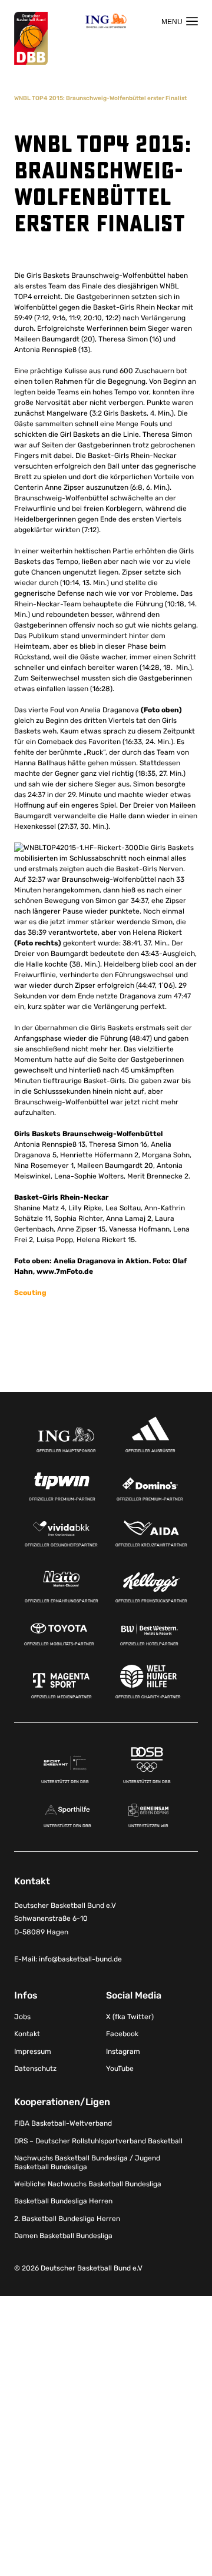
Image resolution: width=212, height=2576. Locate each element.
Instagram (123, 2051)
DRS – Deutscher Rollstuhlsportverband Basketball (98, 2141)
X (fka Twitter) (130, 2017)
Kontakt (27, 2034)
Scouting (30, 1293)
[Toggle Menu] (180, 21)
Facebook (122, 2034)
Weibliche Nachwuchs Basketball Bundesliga (88, 2184)
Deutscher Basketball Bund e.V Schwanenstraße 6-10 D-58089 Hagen (65, 1919)
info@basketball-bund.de (80, 1959)
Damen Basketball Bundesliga (63, 2236)
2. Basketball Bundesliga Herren (67, 2219)
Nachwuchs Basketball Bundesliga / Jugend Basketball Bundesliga (87, 2162)
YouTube (120, 2069)
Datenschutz (35, 2069)
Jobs (22, 2017)
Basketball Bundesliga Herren (63, 2201)
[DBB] (31, 39)
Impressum (33, 2051)
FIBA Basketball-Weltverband (63, 2123)
